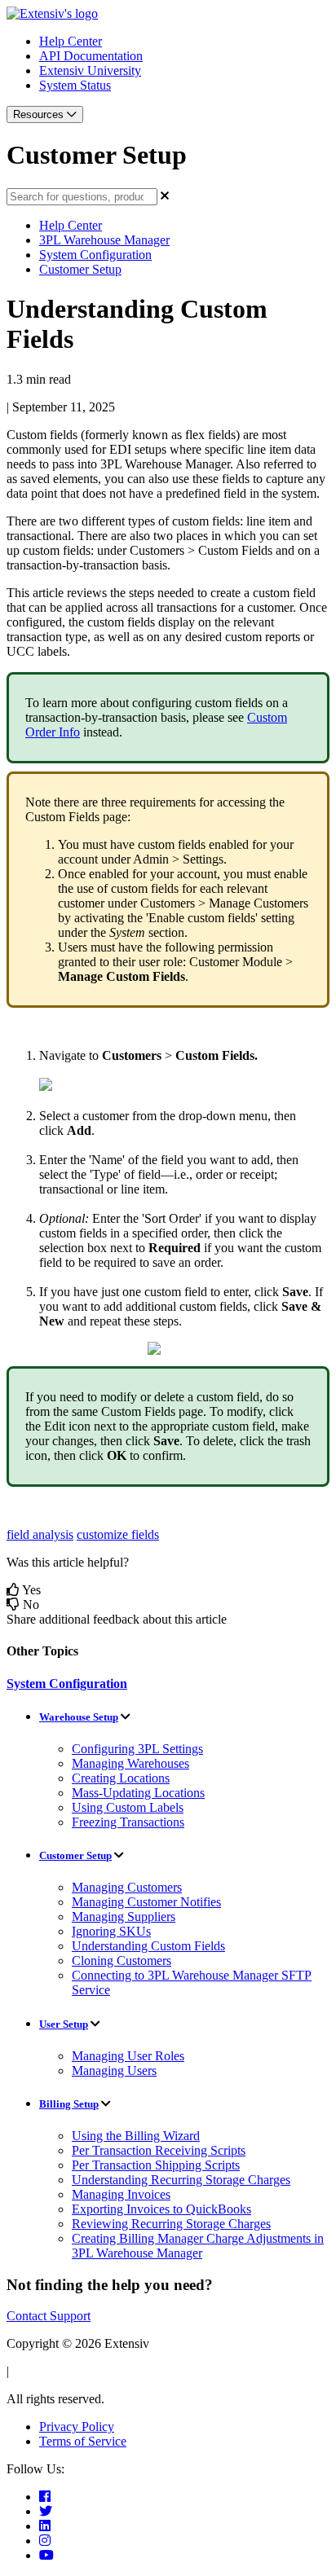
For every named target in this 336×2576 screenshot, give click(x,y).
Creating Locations (121, 1778)
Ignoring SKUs (111, 1931)
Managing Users (114, 2070)
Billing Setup (69, 2104)
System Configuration (95, 255)
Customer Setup (80, 269)
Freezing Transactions (128, 1822)
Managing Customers (127, 1887)
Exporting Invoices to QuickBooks (161, 2209)
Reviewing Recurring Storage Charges (171, 2224)
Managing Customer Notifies (146, 1902)
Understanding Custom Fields (148, 1946)
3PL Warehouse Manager (104, 240)
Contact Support (49, 2316)
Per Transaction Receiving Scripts (159, 2150)
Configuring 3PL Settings (137, 1749)
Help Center (71, 41)
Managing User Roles (128, 2056)
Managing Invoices (121, 2194)
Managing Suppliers (124, 1917)
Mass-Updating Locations (138, 1793)
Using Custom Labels (128, 1807)
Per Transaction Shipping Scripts (156, 2165)
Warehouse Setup (79, 1717)
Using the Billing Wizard (136, 2136)
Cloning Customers (122, 1961)
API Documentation (91, 56)
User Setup (64, 2024)
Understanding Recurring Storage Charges (181, 2180)
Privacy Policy (77, 2427)
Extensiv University (90, 70)
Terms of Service (83, 2441)
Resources (40, 114)
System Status (75, 85)
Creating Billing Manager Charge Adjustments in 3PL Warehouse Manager (198, 2246)
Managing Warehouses (130, 1763)
